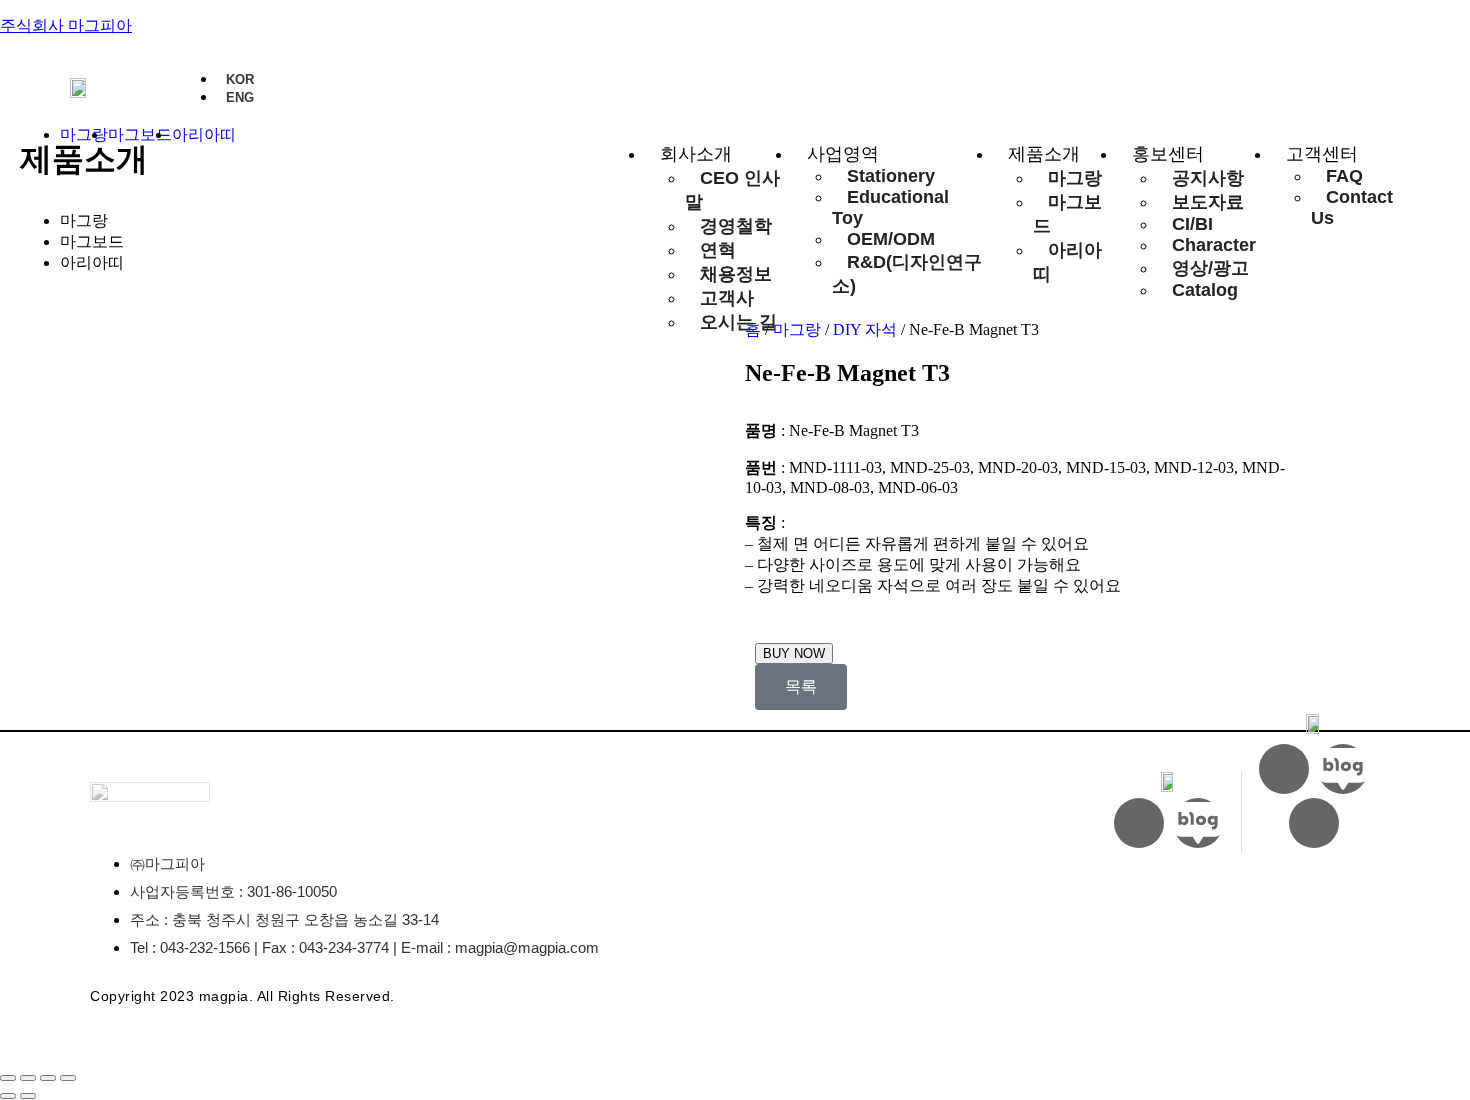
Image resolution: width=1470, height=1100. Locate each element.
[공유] (48, 1078)
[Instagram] (1139, 823)
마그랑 (84, 220)
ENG (240, 97)
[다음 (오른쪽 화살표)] (28, 1096)
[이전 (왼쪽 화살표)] (8, 1096)
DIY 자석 (865, 329)
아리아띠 (92, 262)
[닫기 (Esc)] (68, 1078)
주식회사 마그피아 (66, 25)
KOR (240, 79)
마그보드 (92, 241)
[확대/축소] (8, 1078)
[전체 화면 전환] (28, 1078)
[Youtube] (1284, 769)
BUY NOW (794, 653)
